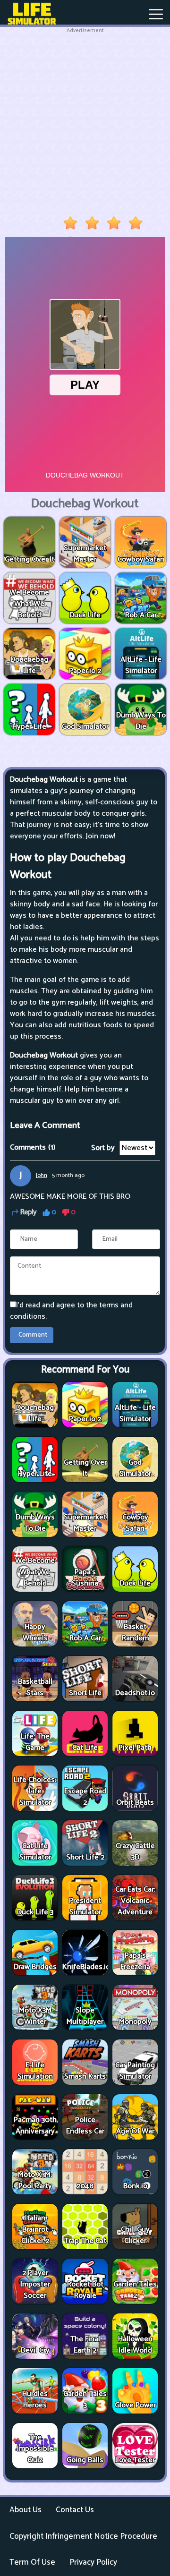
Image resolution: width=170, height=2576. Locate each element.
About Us (25, 2510)
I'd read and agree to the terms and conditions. (71, 1311)
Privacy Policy (93, 2562)
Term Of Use (32, 2562)
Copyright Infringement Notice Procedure (83, 2536)
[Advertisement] (85, 120)
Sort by (103, 1148)
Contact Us (75, 2510)
